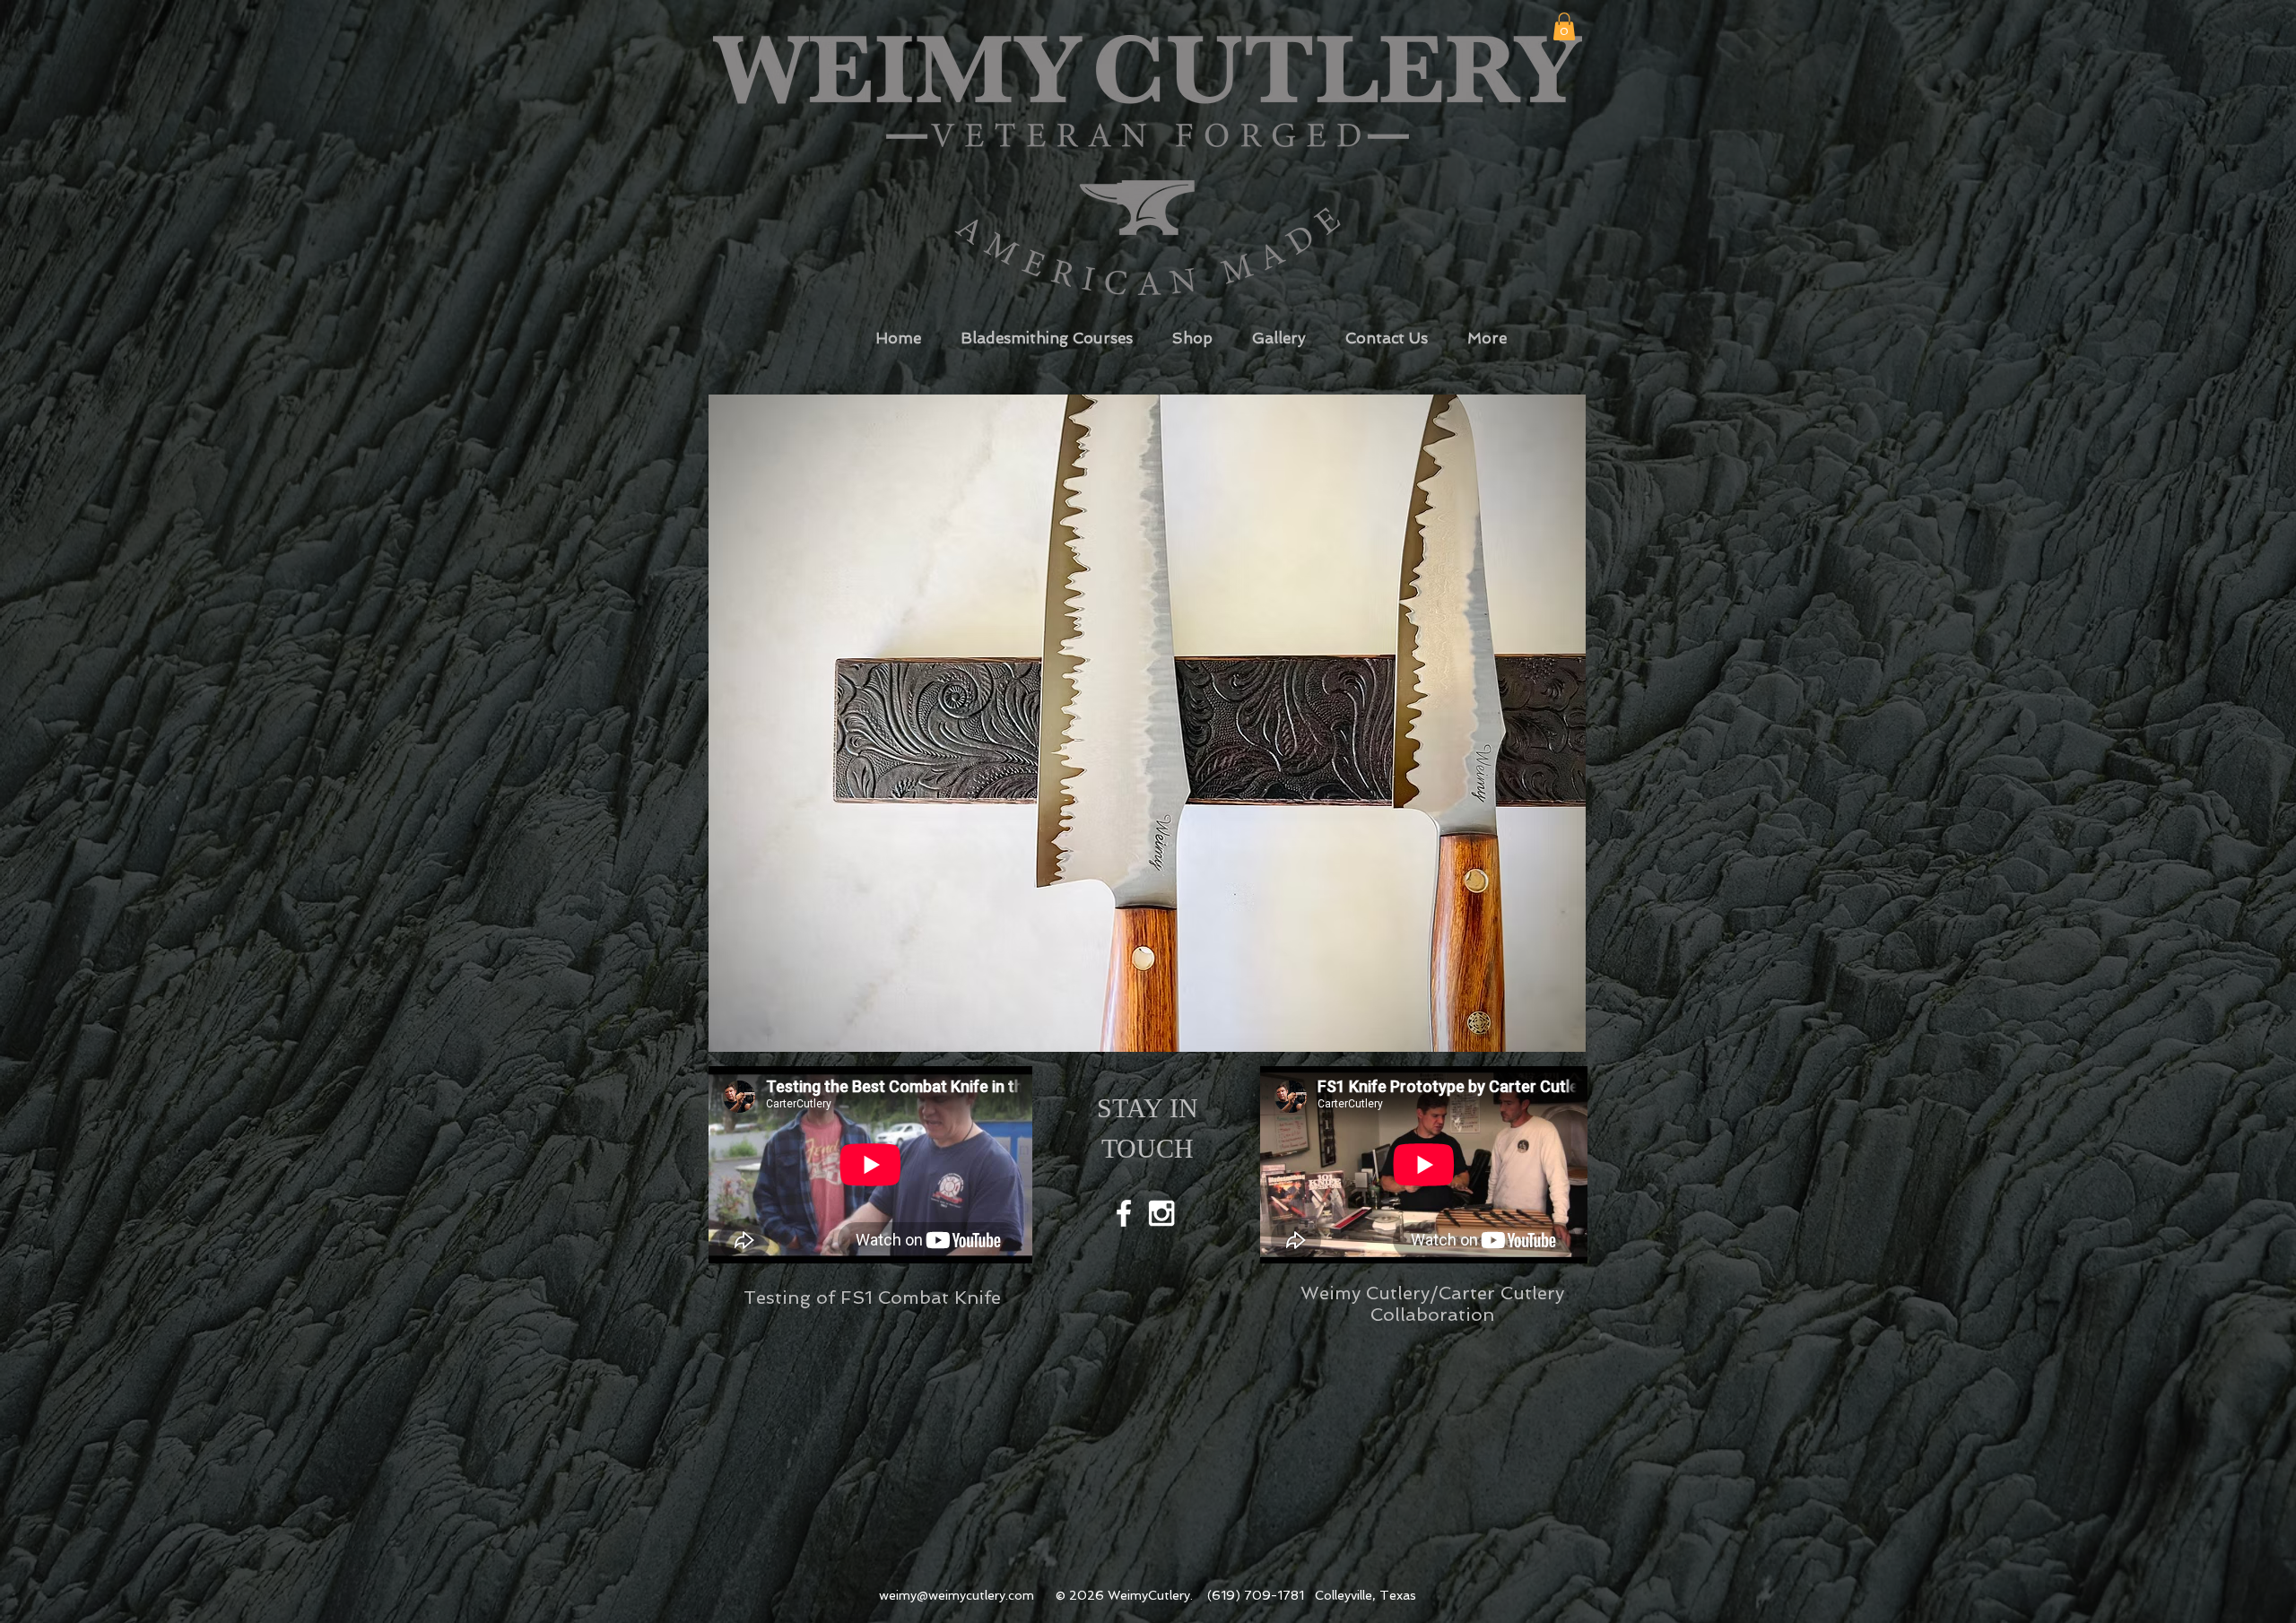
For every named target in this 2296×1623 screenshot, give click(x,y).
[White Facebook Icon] (1124, 1213)
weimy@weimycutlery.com (957, 1595)
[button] (1564, 26)
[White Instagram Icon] (1161, 1213)
